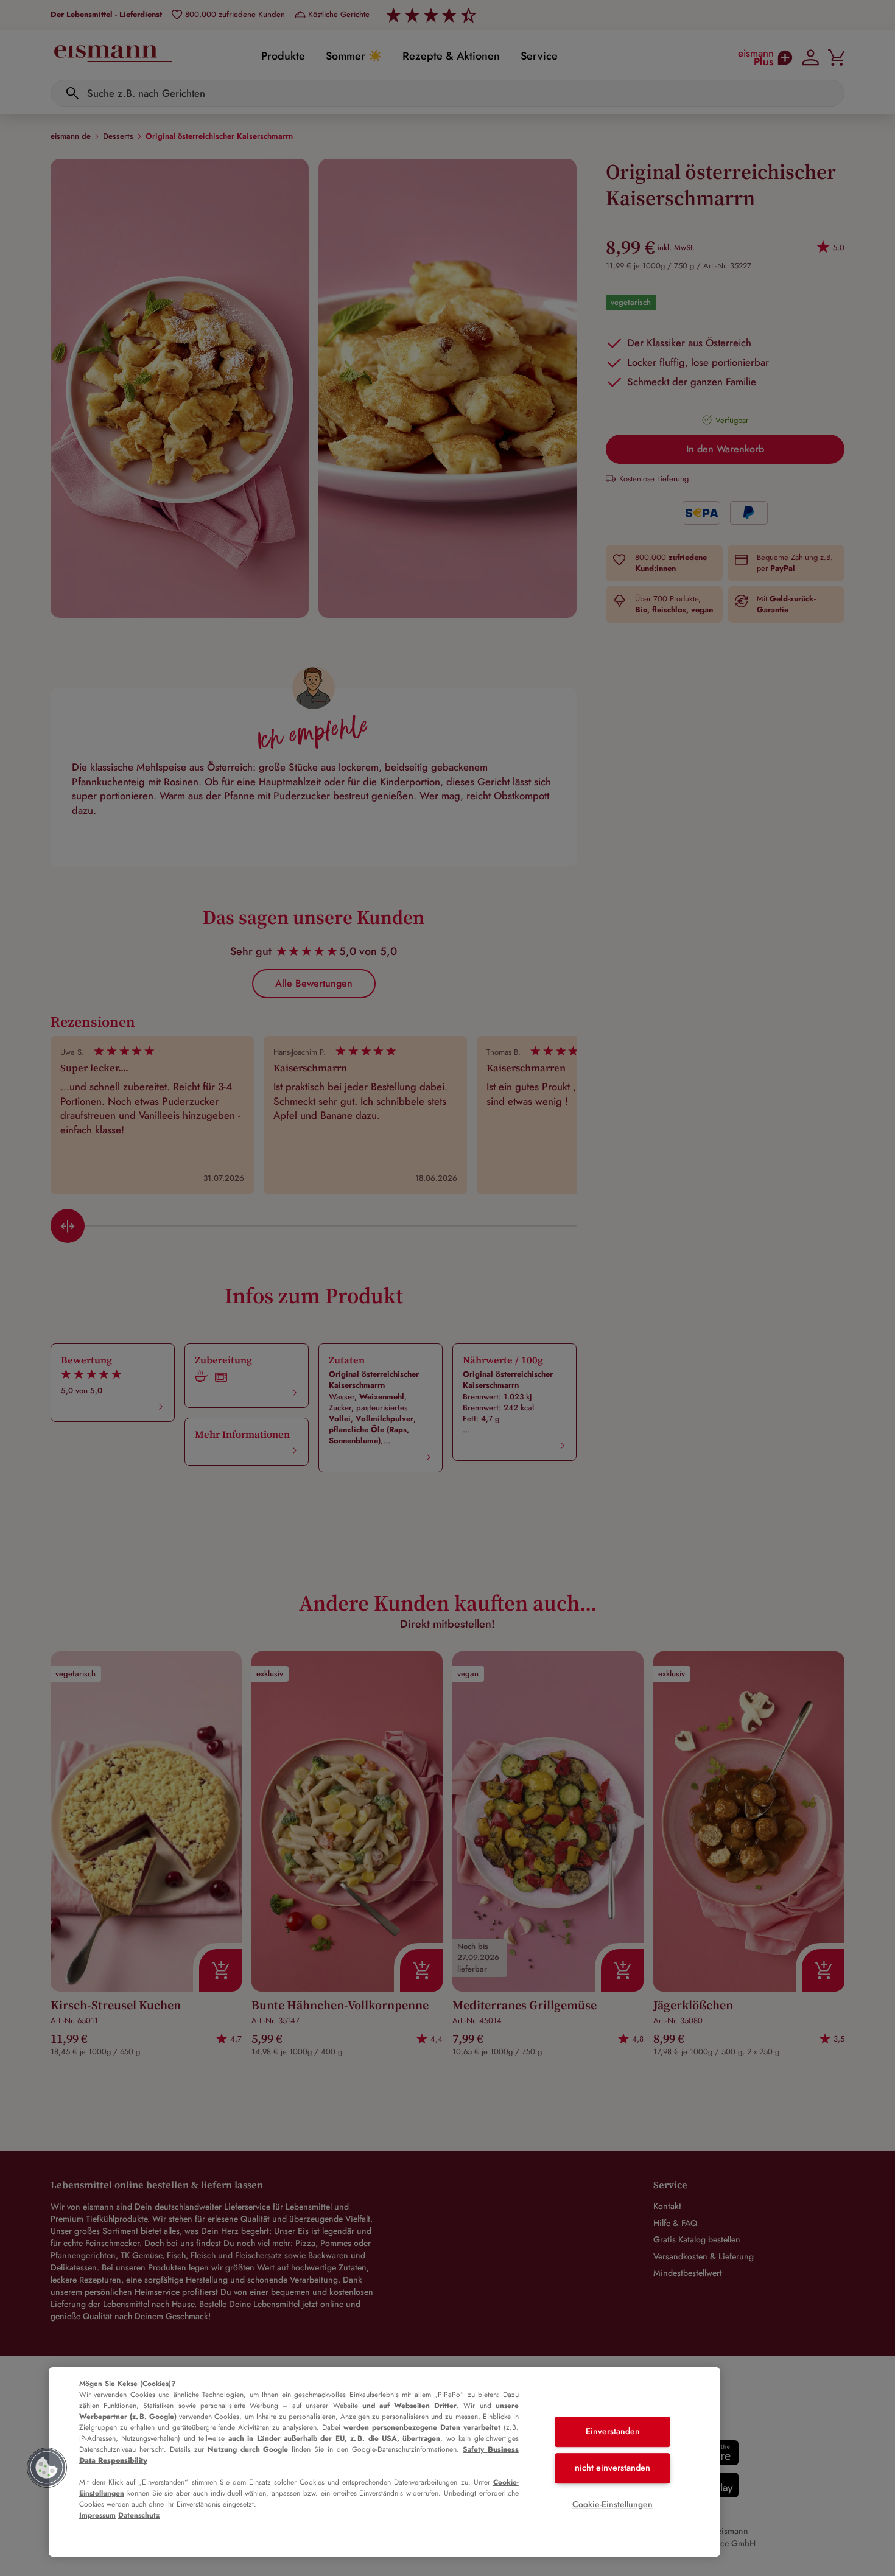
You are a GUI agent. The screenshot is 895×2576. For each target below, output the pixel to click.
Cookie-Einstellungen (612, 2504)
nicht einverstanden (612, 2468)
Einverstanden (613, 2432)
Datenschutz (139, 2515)
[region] (384, 2462)
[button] (47, 2468)
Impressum (97, 2515)
